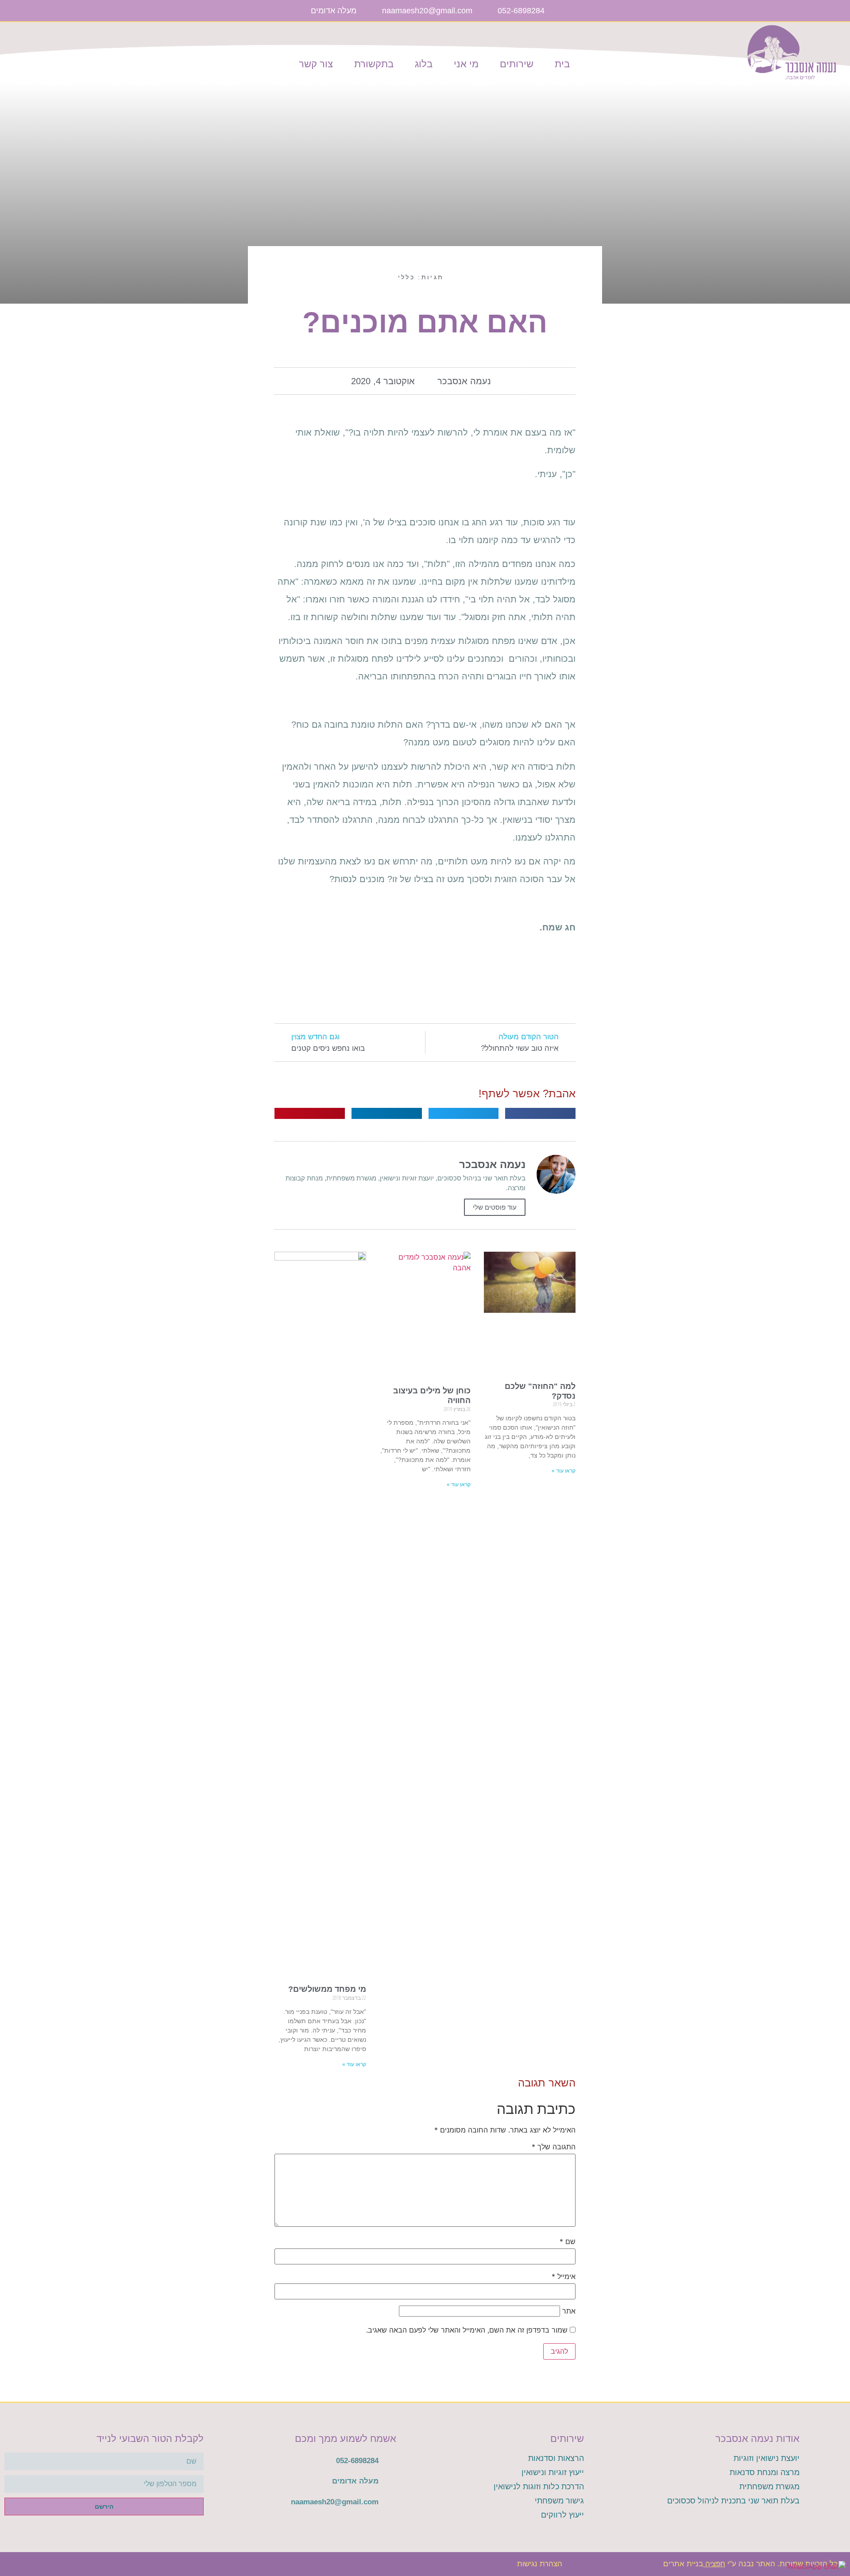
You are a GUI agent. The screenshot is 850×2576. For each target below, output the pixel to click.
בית (562, 64)
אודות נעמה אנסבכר (757, 2439)
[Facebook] (602, 11)
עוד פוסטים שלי (495, 1207)
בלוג (424, 64)
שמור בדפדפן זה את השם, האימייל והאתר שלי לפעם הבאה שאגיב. (467, 2330)
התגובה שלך (554, 2147)
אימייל (564, 2276)
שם (568, 2241)
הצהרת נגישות (540, 2564)
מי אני (466, 64)
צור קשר (316, 64)
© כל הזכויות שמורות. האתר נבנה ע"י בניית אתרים (754, 2564)
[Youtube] (587, 11)
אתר (569, 2311)
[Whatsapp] (573, 11)
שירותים (517, 64)
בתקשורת (374, 64)
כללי (406, 277)
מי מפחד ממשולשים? (327, 1989)
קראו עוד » (564, 1471)
